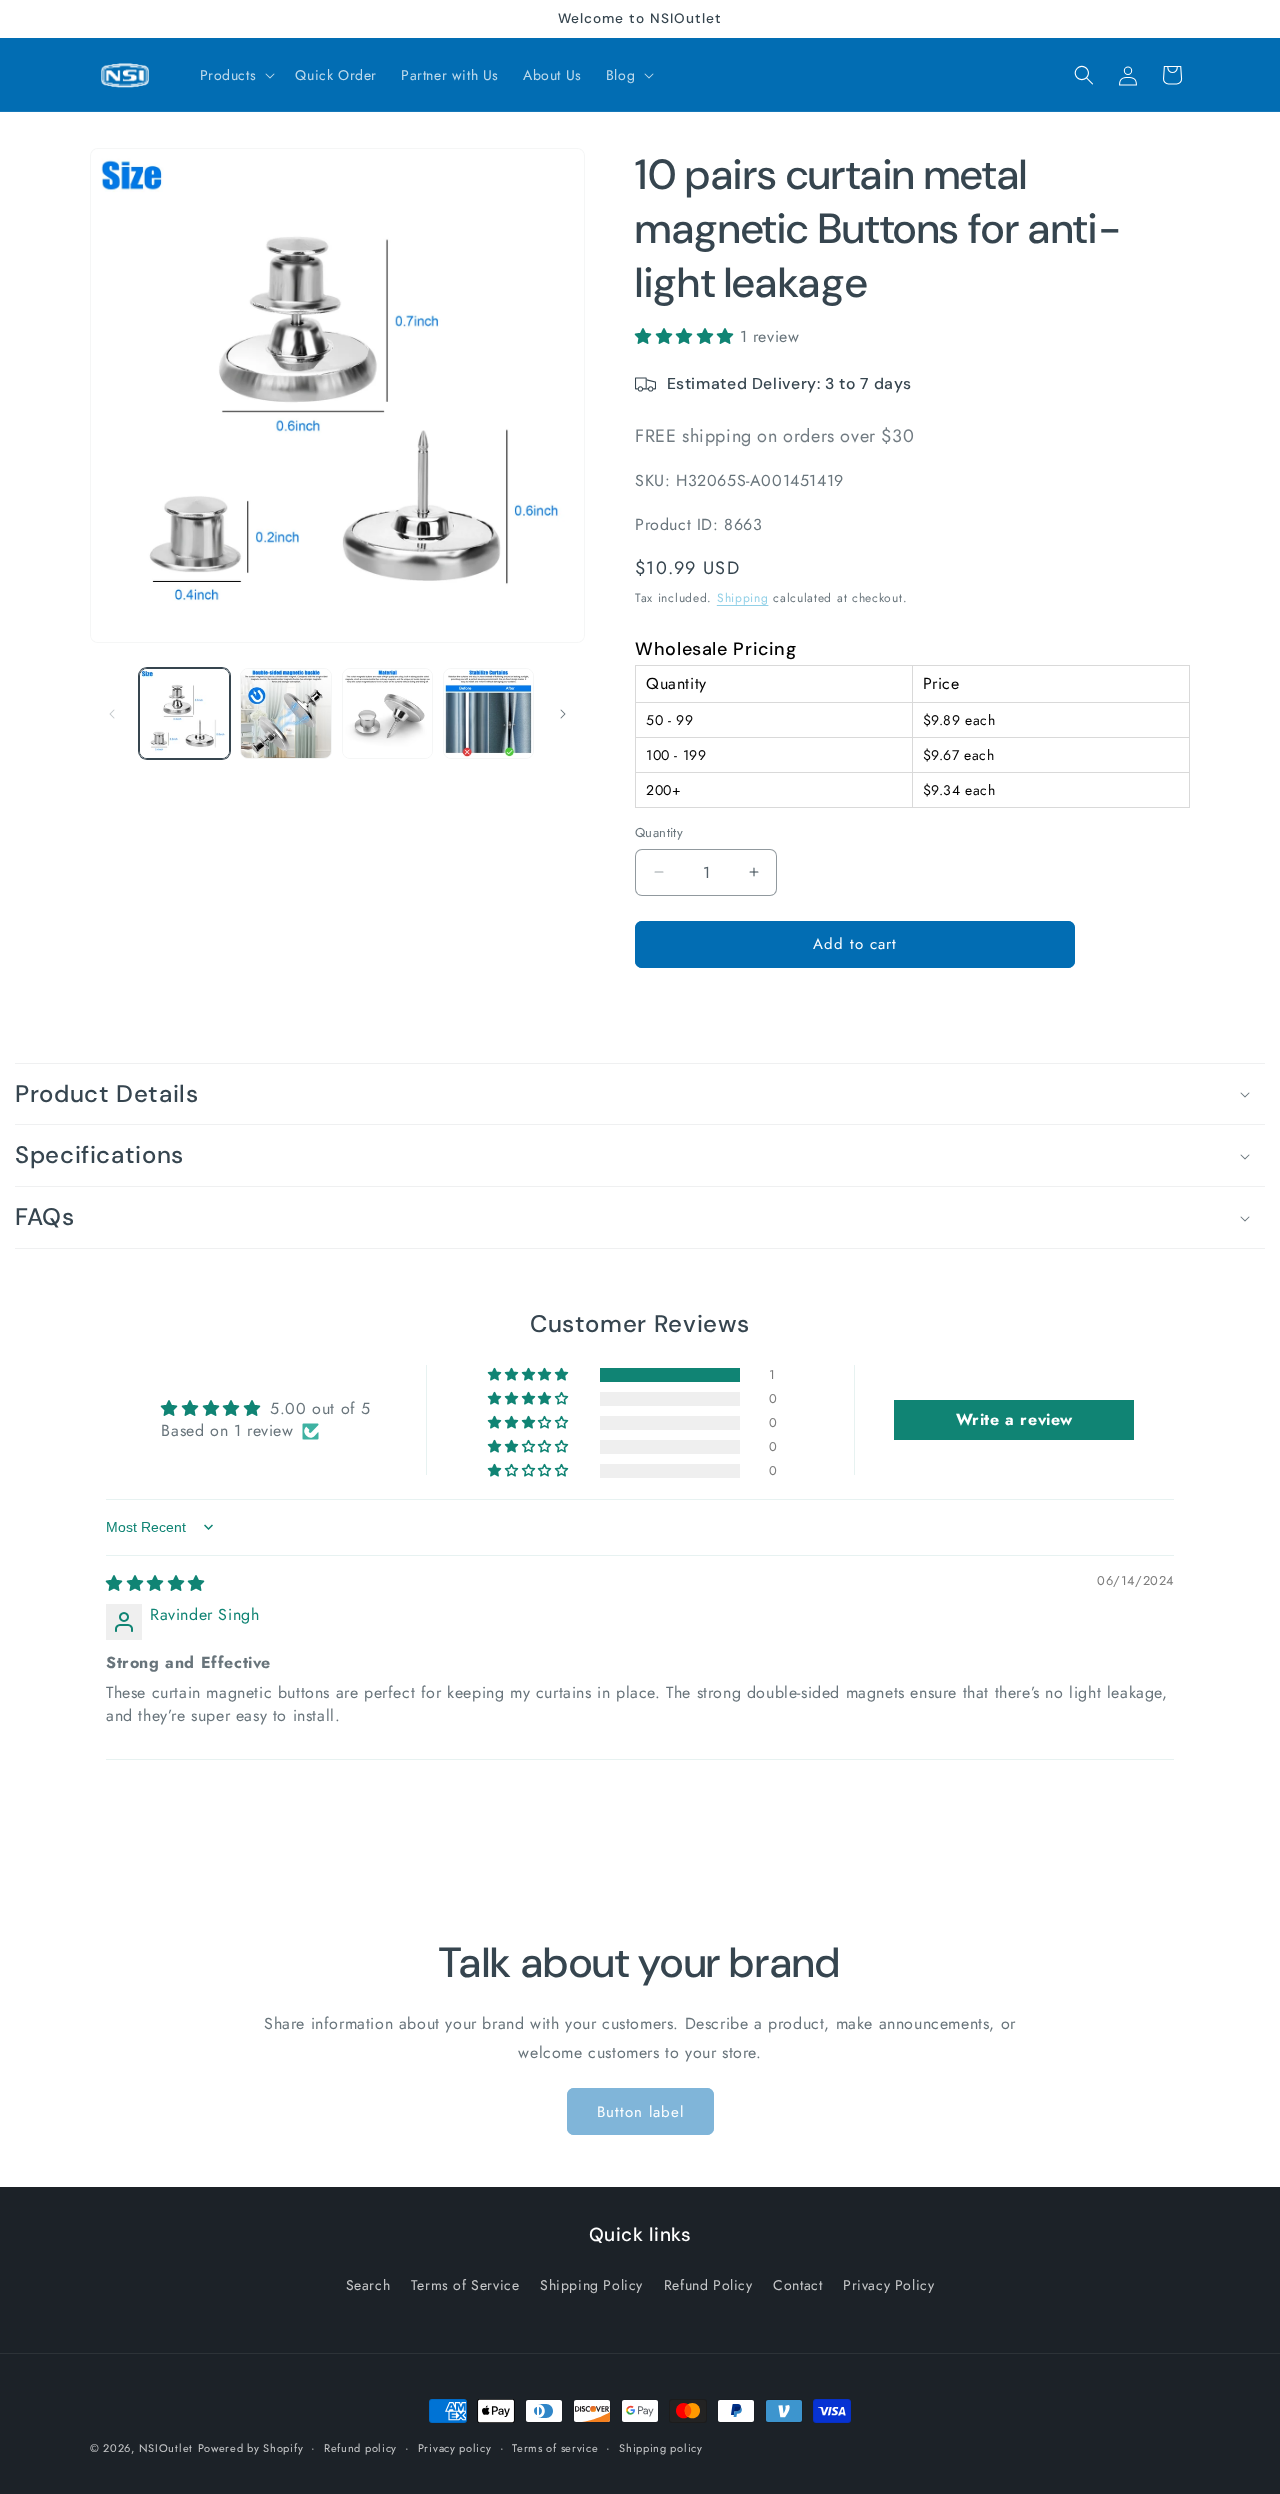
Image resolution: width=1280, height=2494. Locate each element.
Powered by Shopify (251, 2448)
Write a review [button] (1014, 1419)
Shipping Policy (591, 2284)
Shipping (743, 598)
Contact (797, 2284)
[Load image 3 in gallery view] (387, 713)
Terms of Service (465, 2284)
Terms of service (555, 2447)
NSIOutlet (166, 2448)
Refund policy (360, 2447)
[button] (236, 75)
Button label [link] (640, 2111)
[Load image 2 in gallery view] (285, 713)
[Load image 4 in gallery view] (488, 713)
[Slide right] (563, 714)
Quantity (659, 832)
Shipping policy (661, 2447)
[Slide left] (112, 714)
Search (368, 2284)
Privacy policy (455, 2447)
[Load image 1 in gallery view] (184, 713)
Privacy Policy (888, 2284)
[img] (155, 1583)
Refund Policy (708, 2284)
